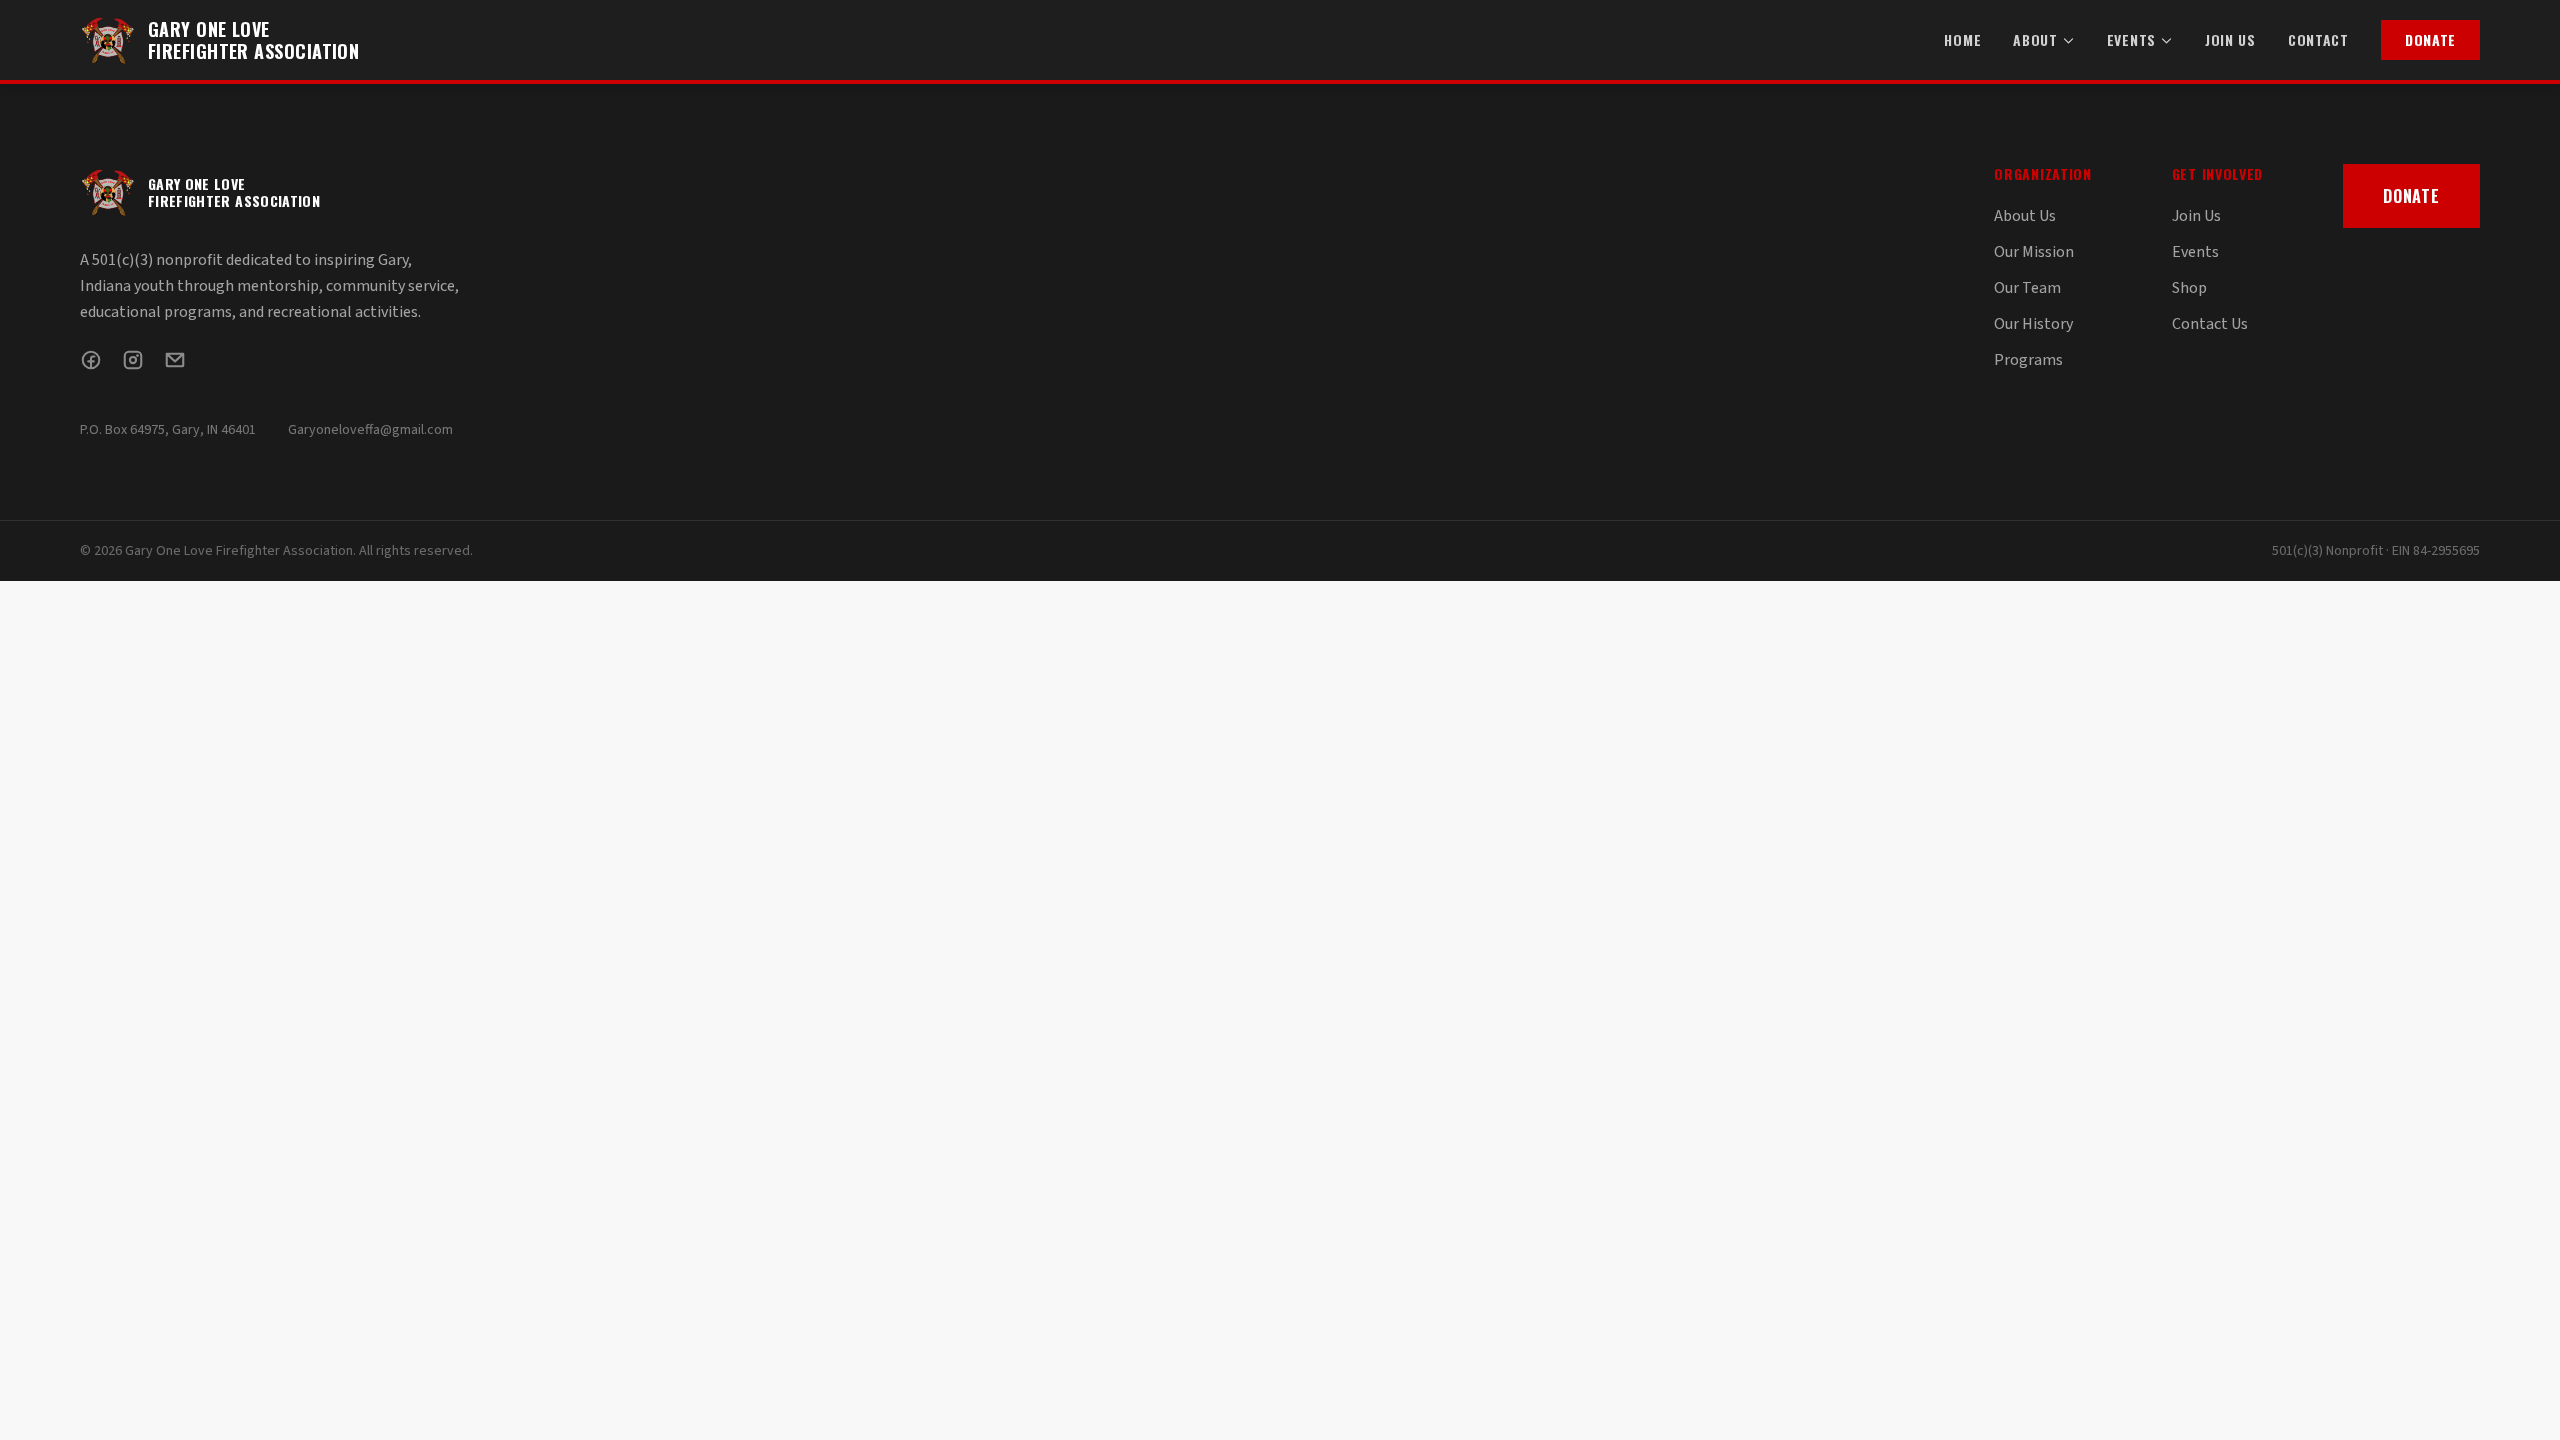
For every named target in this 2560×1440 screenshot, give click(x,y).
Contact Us (2210, 324)
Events (2131, 40)
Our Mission (2034, 252)
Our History (2033, 324)
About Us (2025, 216)
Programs (2028, 360)
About (2035, 40)
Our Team (2027, 288)
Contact (2318, 40)
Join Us (2230, 40)
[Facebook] (91, 360)
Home (1962, 40)
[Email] (175, 360)
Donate (2430, 39)
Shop (2189, 288)
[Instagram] (133, 360)
